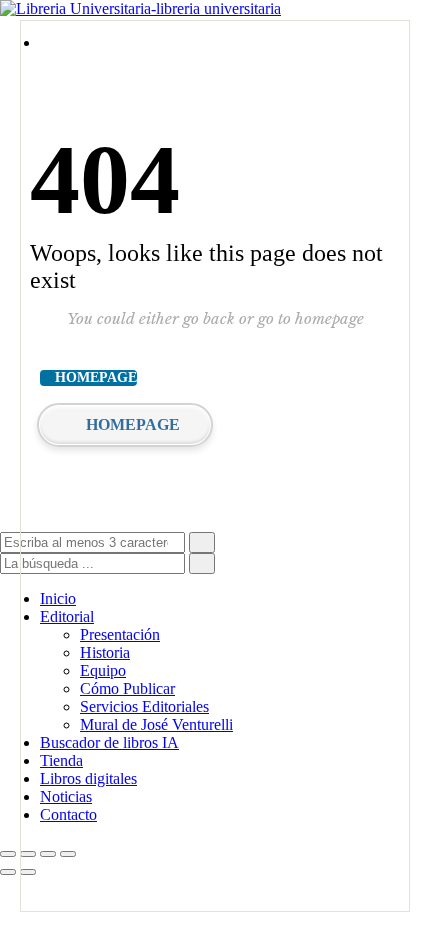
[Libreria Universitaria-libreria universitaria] (140, 8)
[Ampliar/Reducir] (8, 854)
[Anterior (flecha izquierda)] (8, 872)
